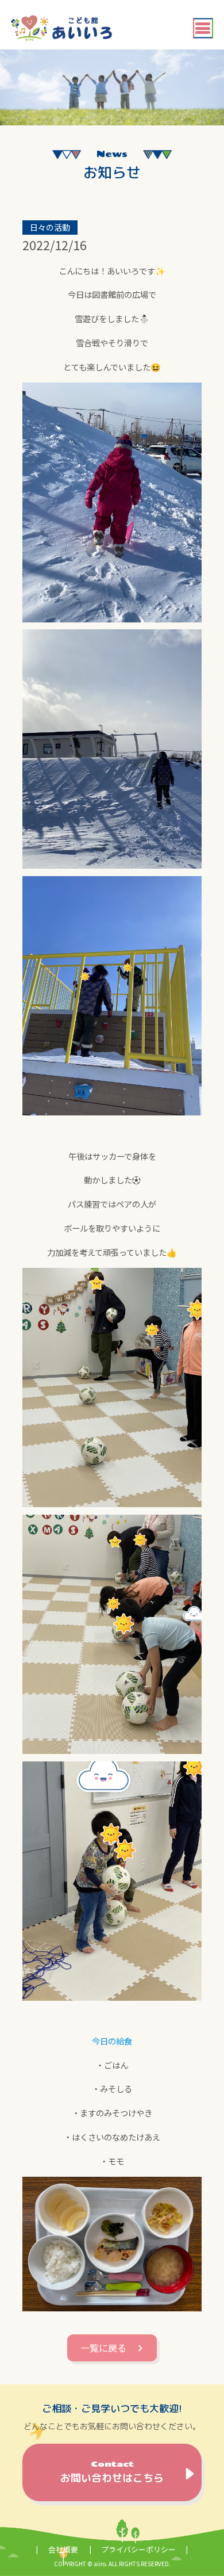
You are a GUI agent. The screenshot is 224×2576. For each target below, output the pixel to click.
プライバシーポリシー (138, 2549)
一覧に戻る (103, 2348)
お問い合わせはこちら (112, 2472)
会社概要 (63, 2549)
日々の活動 (50, 227)
